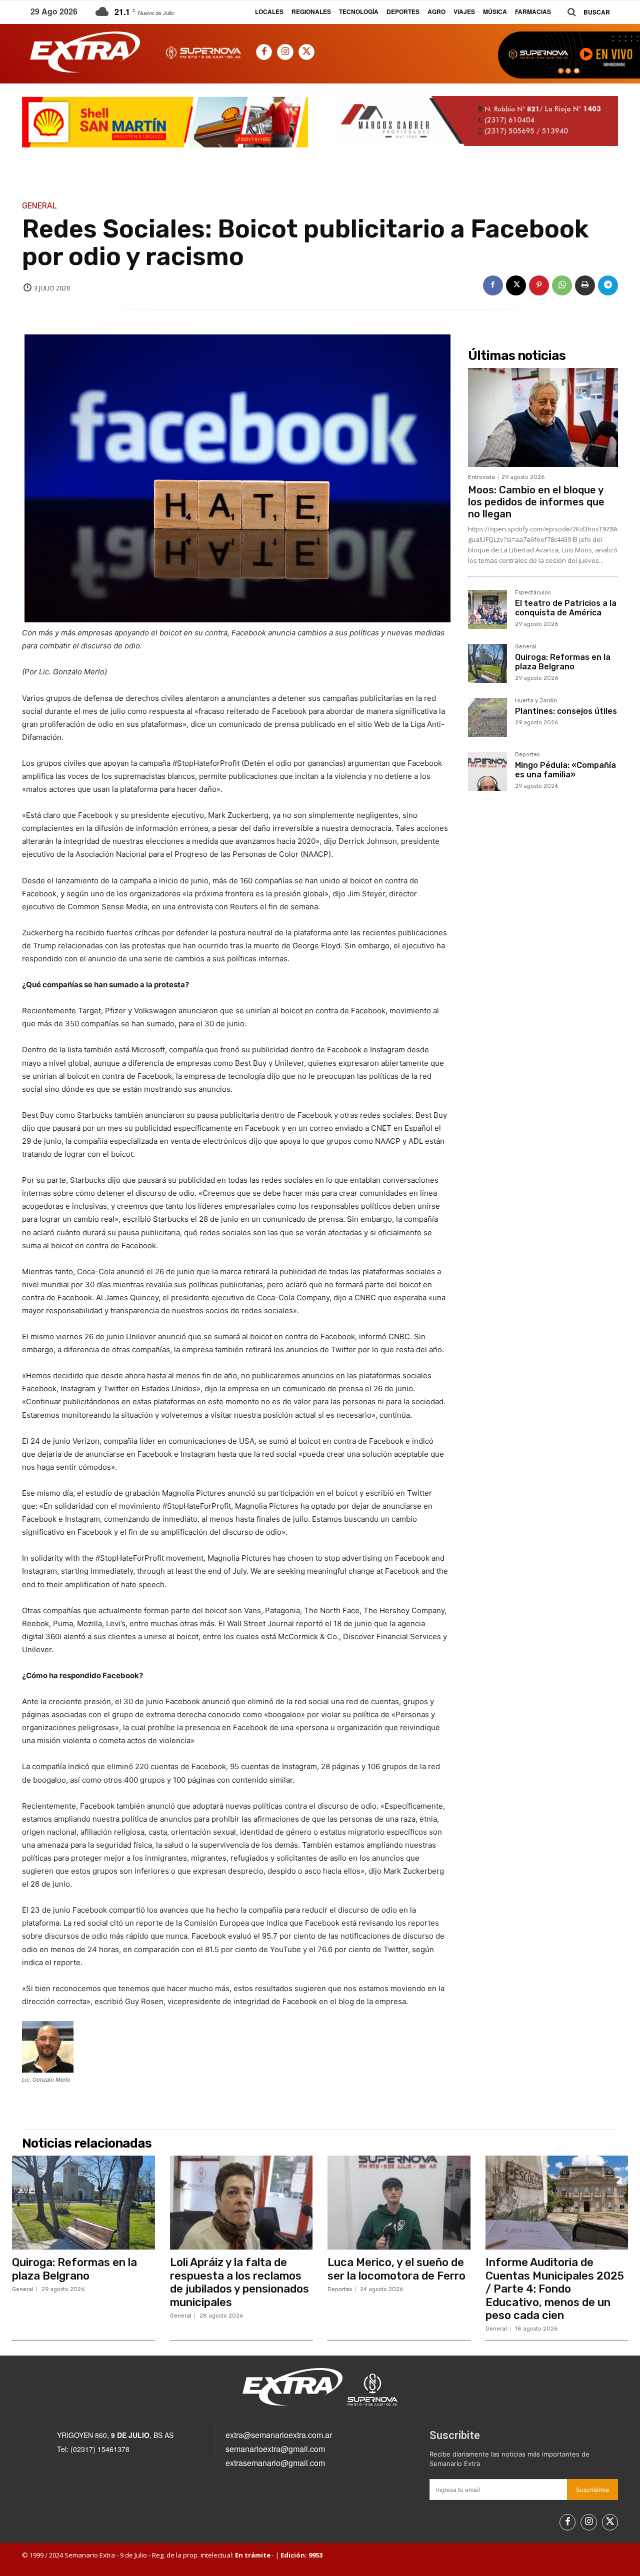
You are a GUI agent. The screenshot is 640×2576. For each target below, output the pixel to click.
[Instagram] (285, 52)
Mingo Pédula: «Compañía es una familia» (565, 770)
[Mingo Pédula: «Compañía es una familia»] (487, 771)
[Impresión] (585, 285)
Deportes (527, 755)
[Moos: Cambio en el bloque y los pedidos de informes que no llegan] (543, 417)
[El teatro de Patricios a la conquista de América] (487, 609)
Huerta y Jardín (536, 701)
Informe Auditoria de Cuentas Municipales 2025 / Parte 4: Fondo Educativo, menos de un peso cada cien (555, 2289)
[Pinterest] (539, 285)
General (39, 206)
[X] (306, 52)
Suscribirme (592, 2490)
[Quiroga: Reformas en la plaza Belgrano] (487, 663)
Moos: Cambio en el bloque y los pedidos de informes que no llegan (536, 502)
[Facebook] (264, 52)
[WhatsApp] (562, 285)
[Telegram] (608, 285)
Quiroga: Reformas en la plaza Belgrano (563, 662)
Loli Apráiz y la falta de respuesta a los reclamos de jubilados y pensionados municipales (239, 2282)
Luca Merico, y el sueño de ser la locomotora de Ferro (396, 2269)
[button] (585, 12)
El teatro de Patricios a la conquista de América (566, 608)
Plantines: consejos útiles (566, 711)
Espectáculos (533, 593)
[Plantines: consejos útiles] (487, 717)
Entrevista (481, 477)
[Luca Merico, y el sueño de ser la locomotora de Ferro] (399, 2203)
